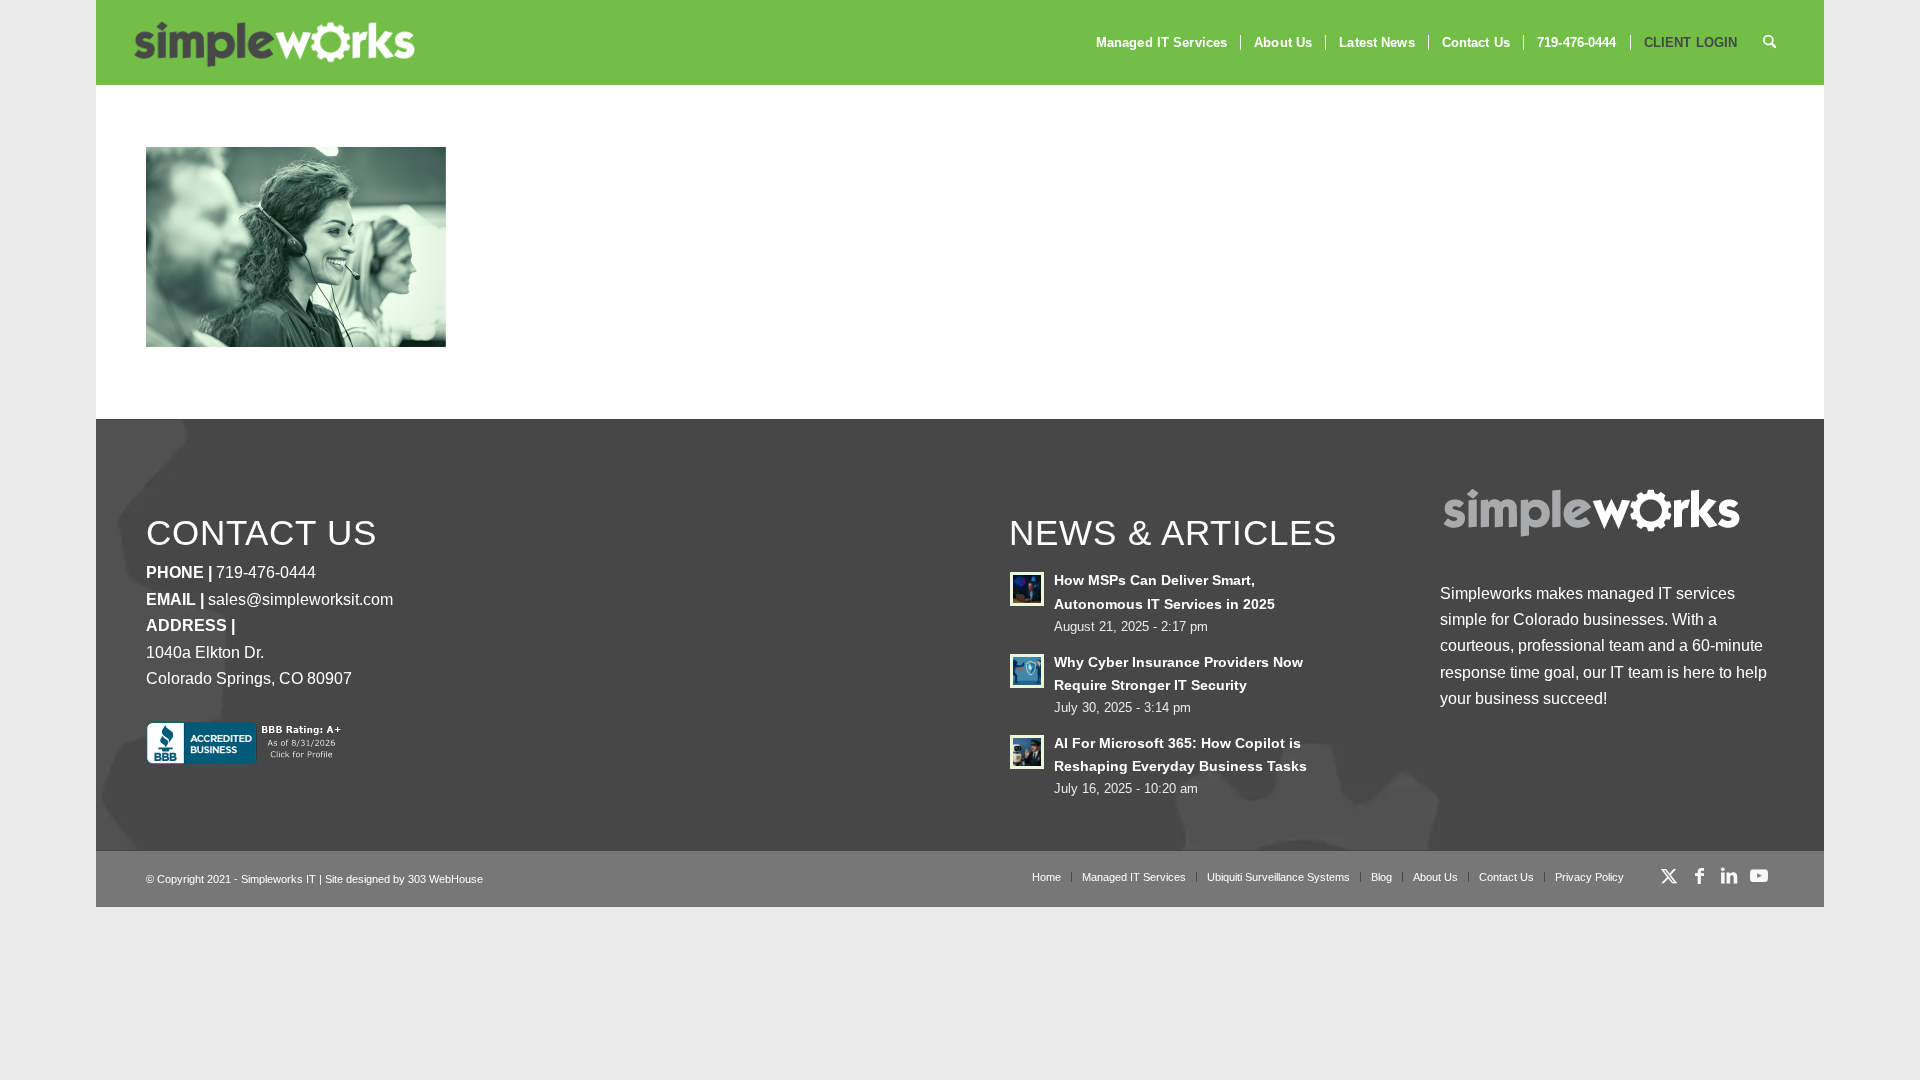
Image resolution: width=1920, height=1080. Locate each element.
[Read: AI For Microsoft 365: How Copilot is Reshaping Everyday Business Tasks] (1027, 752)
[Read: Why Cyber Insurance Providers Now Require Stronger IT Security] (1027, 671)
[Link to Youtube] (1759, 876)
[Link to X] (1669, 876)
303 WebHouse (445, 879)
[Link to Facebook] (1699, 876)
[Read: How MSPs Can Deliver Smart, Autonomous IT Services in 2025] (1027, 589)
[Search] (1769, 42)
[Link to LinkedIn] (1729, 876)
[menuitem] (1161, 42)
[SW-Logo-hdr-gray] (273, 44)
